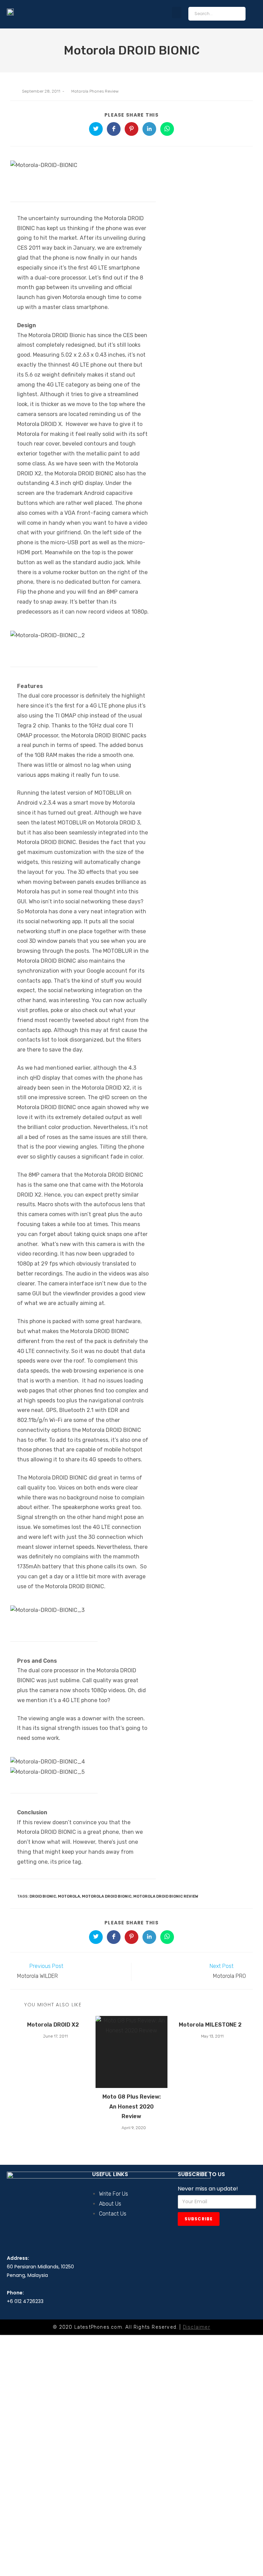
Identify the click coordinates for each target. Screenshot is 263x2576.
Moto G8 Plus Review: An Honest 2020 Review (131, 2107)
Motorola (69, 1896)
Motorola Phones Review (95, 91)
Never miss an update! (208, 2189)
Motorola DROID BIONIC (107, 1896)
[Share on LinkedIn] (149, 129)
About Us (110, 2204)
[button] (177, 13)
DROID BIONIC (43, 1896)
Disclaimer (197, 2327)
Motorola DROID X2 (53, 2025)
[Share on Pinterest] (131, 129)
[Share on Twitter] (96, 129)
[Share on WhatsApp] (167, 129)
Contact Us (113, 2214)
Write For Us (114, 2194)
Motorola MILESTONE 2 (210, 2025)
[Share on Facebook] (114, 129)
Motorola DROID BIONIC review (166, 1896)
